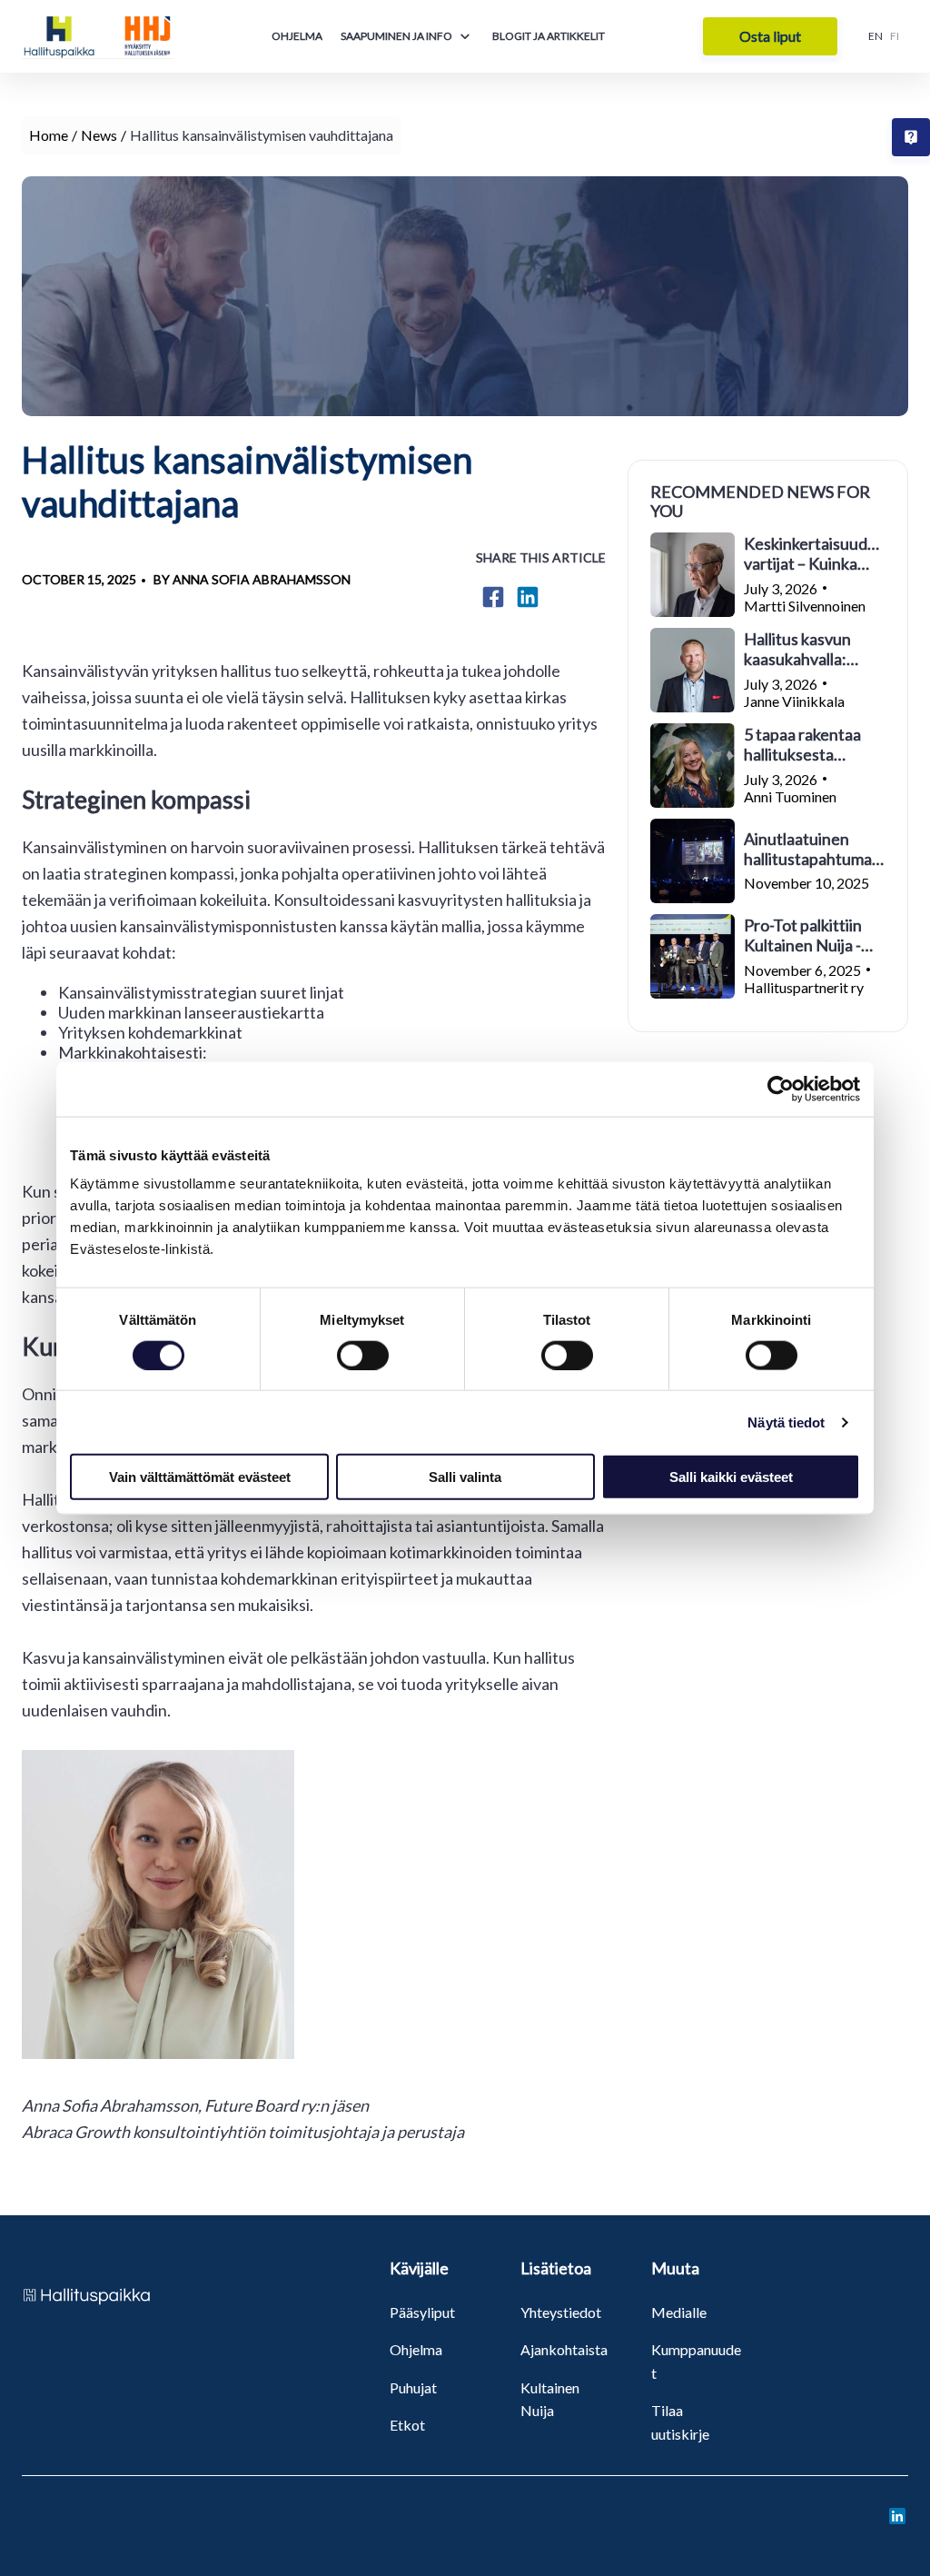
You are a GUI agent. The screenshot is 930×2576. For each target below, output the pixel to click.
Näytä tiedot (786, 1422)
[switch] (363, 1355)
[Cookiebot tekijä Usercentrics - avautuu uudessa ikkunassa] (781, 1089)
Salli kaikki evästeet (731, 1477)
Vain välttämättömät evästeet (200, 1477)
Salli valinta (465, 1477)
